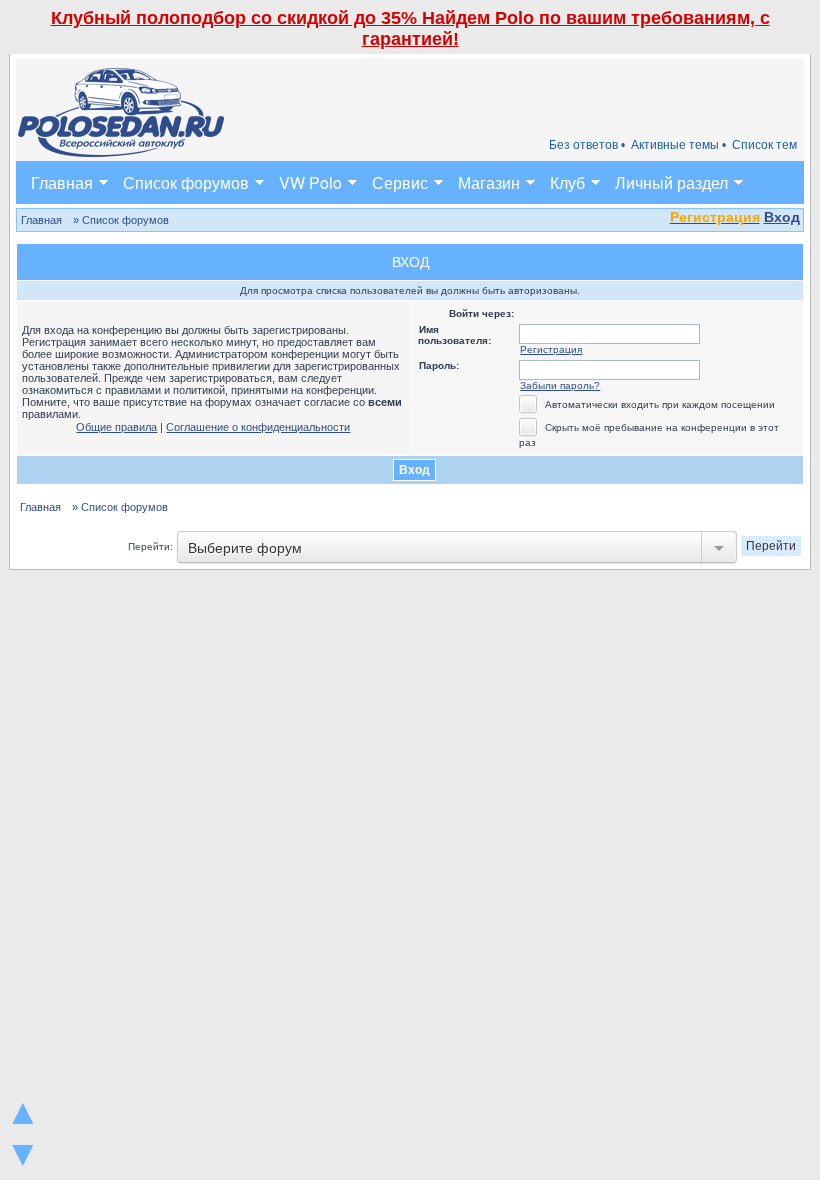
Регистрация (551, 349)
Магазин (489, 182)
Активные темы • (678, 145)
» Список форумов (121, 220)
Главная (62, 182)
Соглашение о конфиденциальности (258, 427)
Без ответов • (587, 145)
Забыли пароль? (560, 385)
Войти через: (481, 313)
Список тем (764, 145)
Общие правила (116, 427)
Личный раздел (671, 182)
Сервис (400, 182)
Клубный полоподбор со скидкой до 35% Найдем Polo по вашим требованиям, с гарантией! (410, 28)
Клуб (567, 182)
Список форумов (186, 182)
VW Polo (310, 182)
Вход (782, 217)
